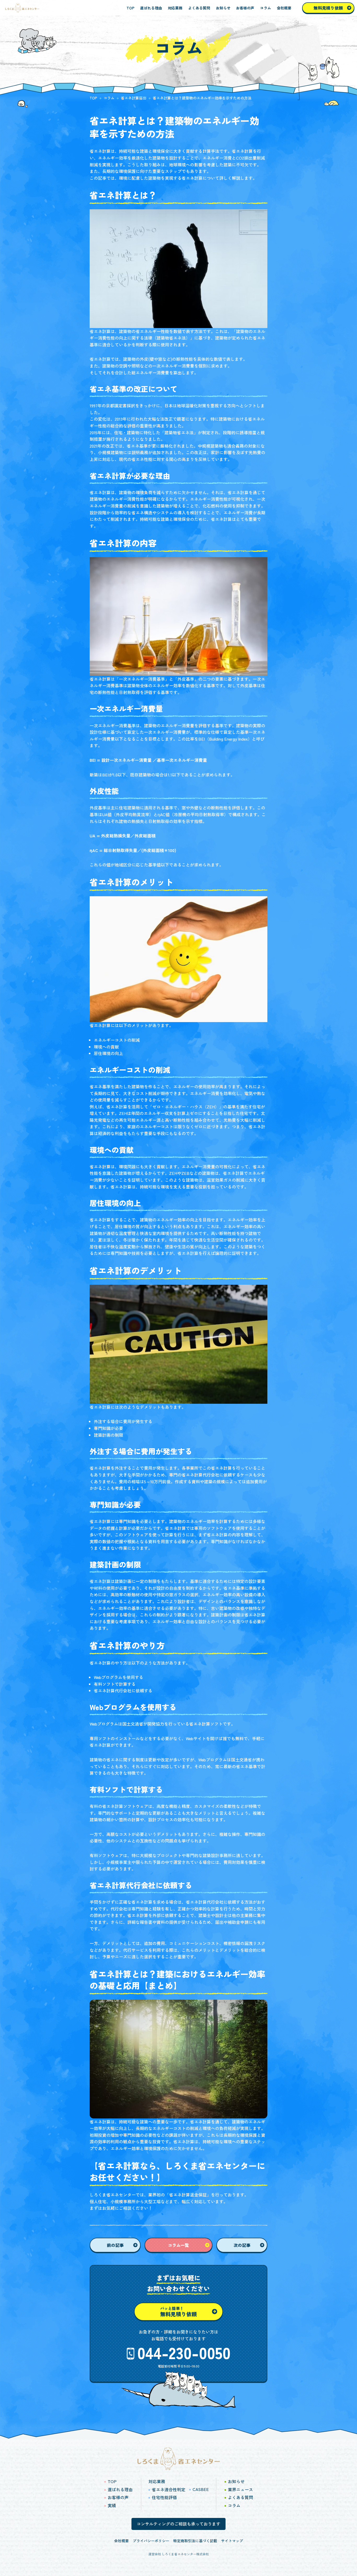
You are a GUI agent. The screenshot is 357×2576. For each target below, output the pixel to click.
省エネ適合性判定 (169, 2489)
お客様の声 (245, 8)
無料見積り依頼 (328, 8)
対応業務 (175, 8)
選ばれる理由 (151, 8)
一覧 (179, 2245)
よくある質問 (199, 8)
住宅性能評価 (164, 2497)
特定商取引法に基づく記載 (195, 2541)
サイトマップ (232, 2541)
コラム (266, 8)
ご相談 (125, 2208)
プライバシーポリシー (151, 2541)
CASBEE (201, 2489)
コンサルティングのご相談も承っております (179, 2524)
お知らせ (223, 8)
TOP (130, 8)
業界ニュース (240, 2489)
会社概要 (284, 8)
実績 (112, 2505)
